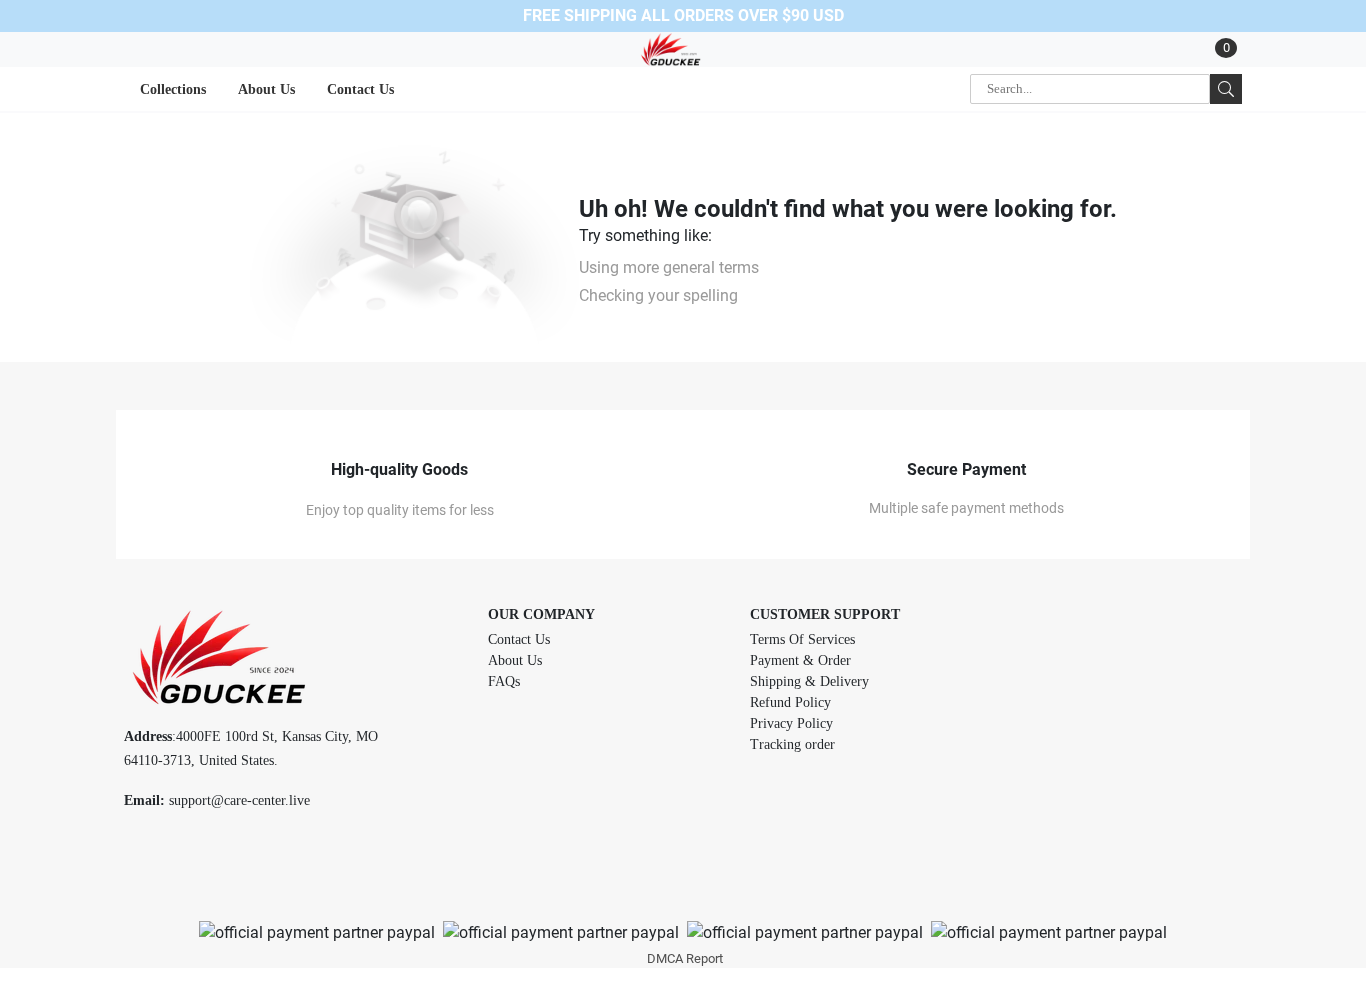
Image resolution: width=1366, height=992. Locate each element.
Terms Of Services (802, 639)
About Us (515, 660)
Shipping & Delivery (809, 681)
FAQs (504, 681)
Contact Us (519, 639)
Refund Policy (790, 702)
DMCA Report (685, 958)
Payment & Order (800, 660)
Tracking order (792, 744)
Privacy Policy (791, 723)
